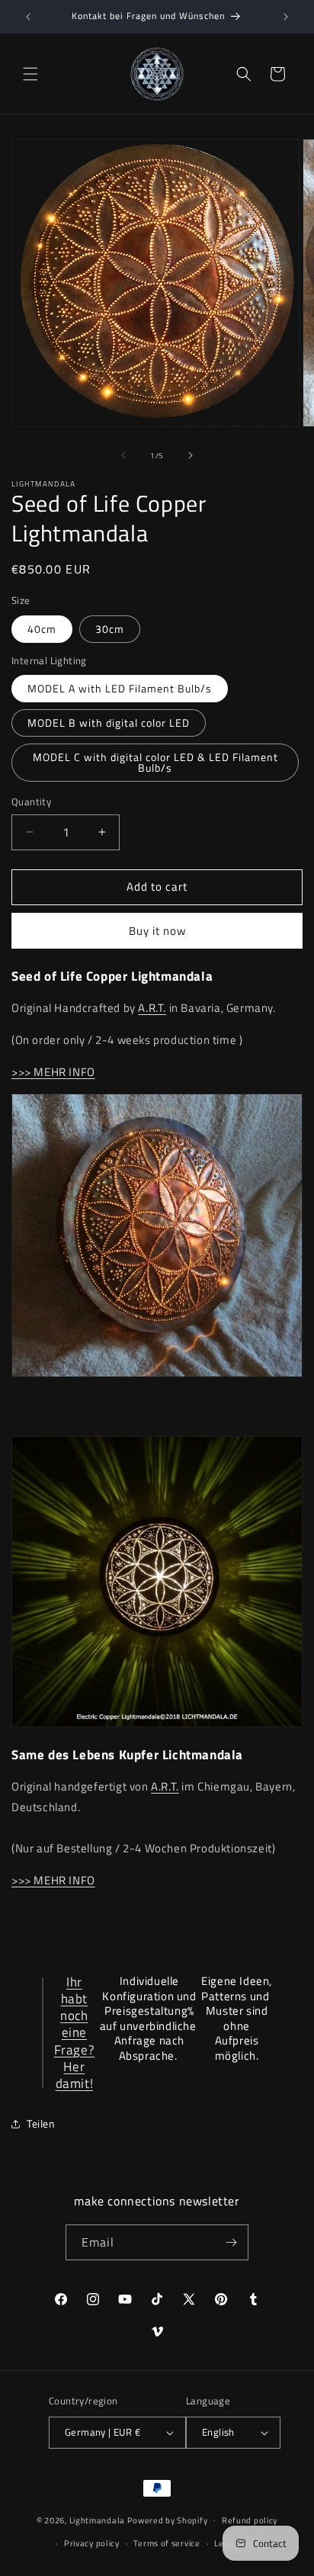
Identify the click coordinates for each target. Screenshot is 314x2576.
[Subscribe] (231, 2242)
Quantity (31, 802)
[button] (30, 74)
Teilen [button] (41, 2123)
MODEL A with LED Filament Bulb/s (120, 688)
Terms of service (167, 2543)
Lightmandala (97, 2520)
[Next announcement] (286, 17)
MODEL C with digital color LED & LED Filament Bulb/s (155, 762)
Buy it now (157, 931)
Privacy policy (92, 2543)
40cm (42, 629)
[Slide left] (123, 455)
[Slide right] (191, 455)
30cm (110, 629)
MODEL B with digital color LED (109, 723)
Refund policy (250, 2520)
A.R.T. (152, 1008)
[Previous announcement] (28, 17)
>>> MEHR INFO (53, 1072)
